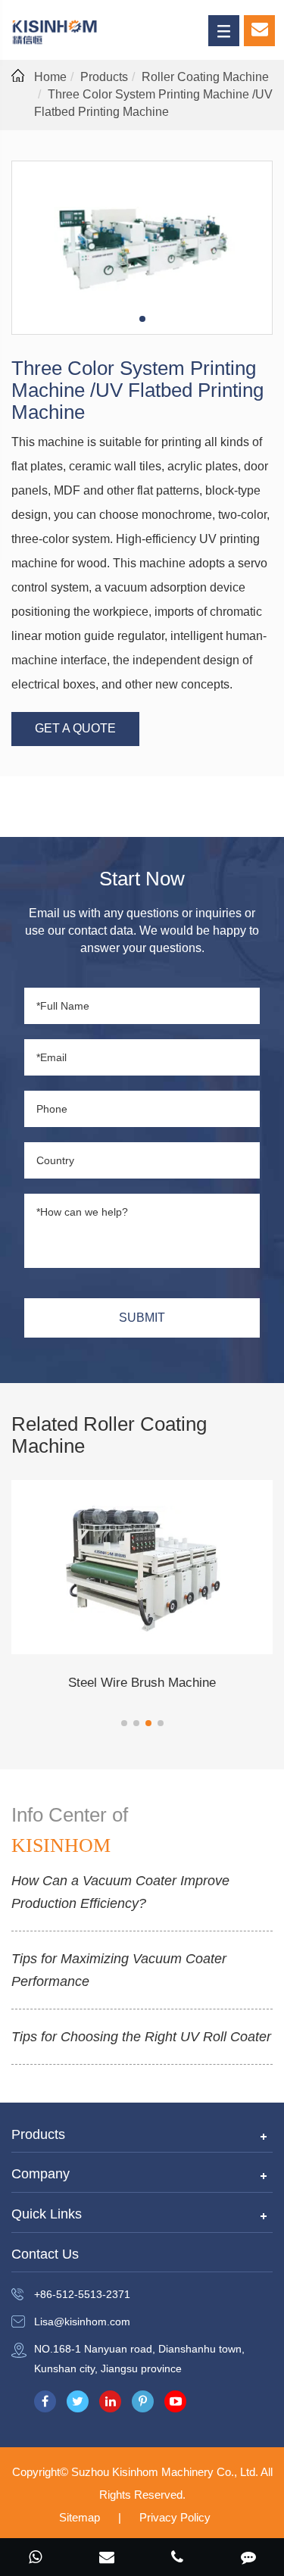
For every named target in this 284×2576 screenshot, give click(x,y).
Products (104, 77)
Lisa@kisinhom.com (82, 2322)
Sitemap (80, 2517)
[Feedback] (248, 2559)
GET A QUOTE (75, 728)
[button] (124, 1723)
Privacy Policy (175, 2517)
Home (50, 77)
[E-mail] (107, 2559)
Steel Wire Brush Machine (142, 1683)
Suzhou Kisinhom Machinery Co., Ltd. (166, 2472)
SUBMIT (142, 1318)
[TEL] (178, 2559)
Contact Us (45, 2254)
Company (41, 2174)
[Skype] (36, 2559)
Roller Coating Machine (205, 77)
